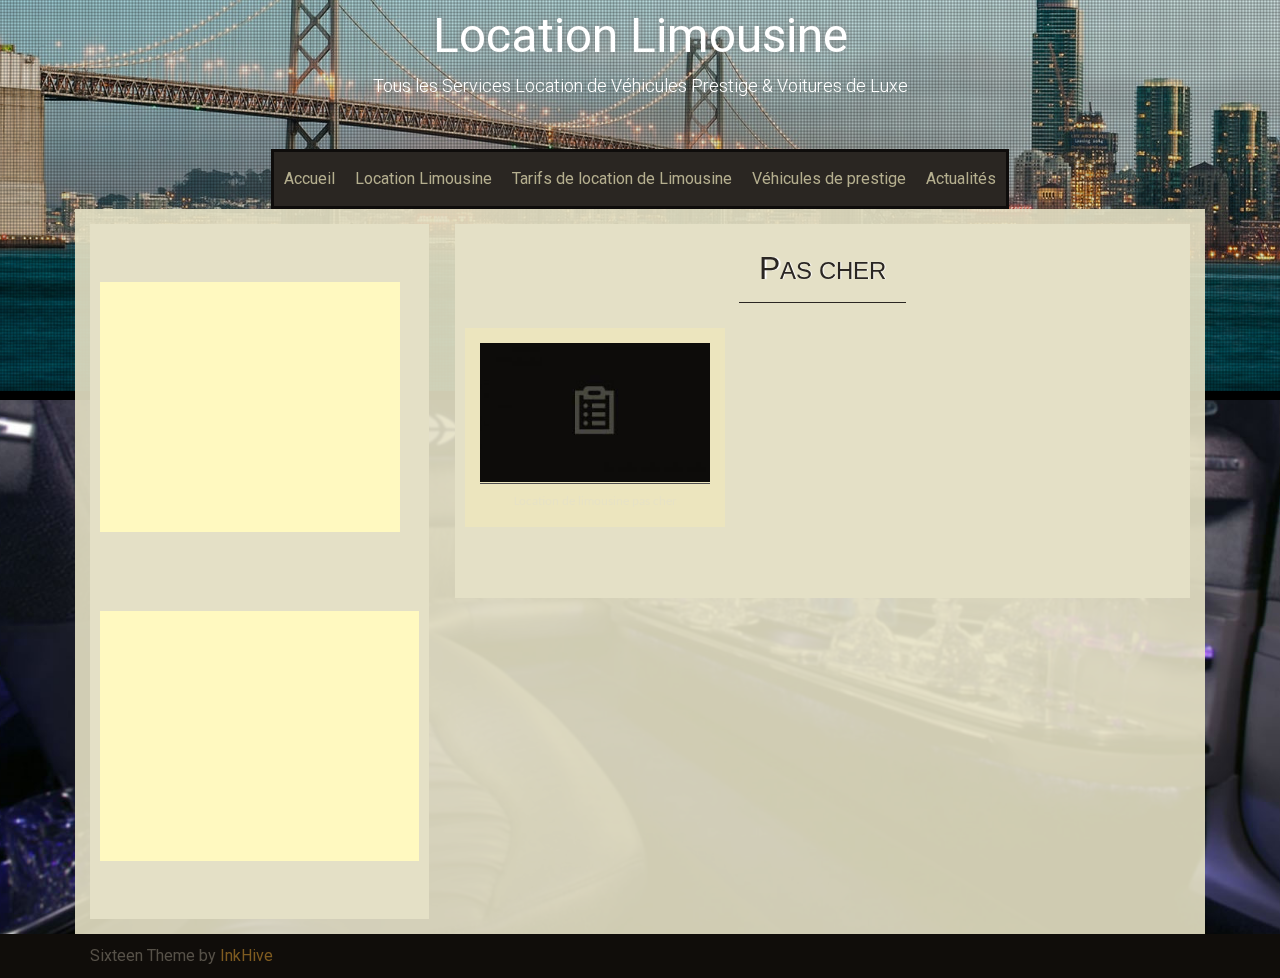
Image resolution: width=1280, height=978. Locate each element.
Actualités (961, 178)
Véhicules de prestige (829, 178)
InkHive (246, 955)
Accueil (309, 178)
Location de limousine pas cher (595, 501)
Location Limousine (640, 35)
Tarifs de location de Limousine (622, 178)
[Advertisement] (250, 407)
